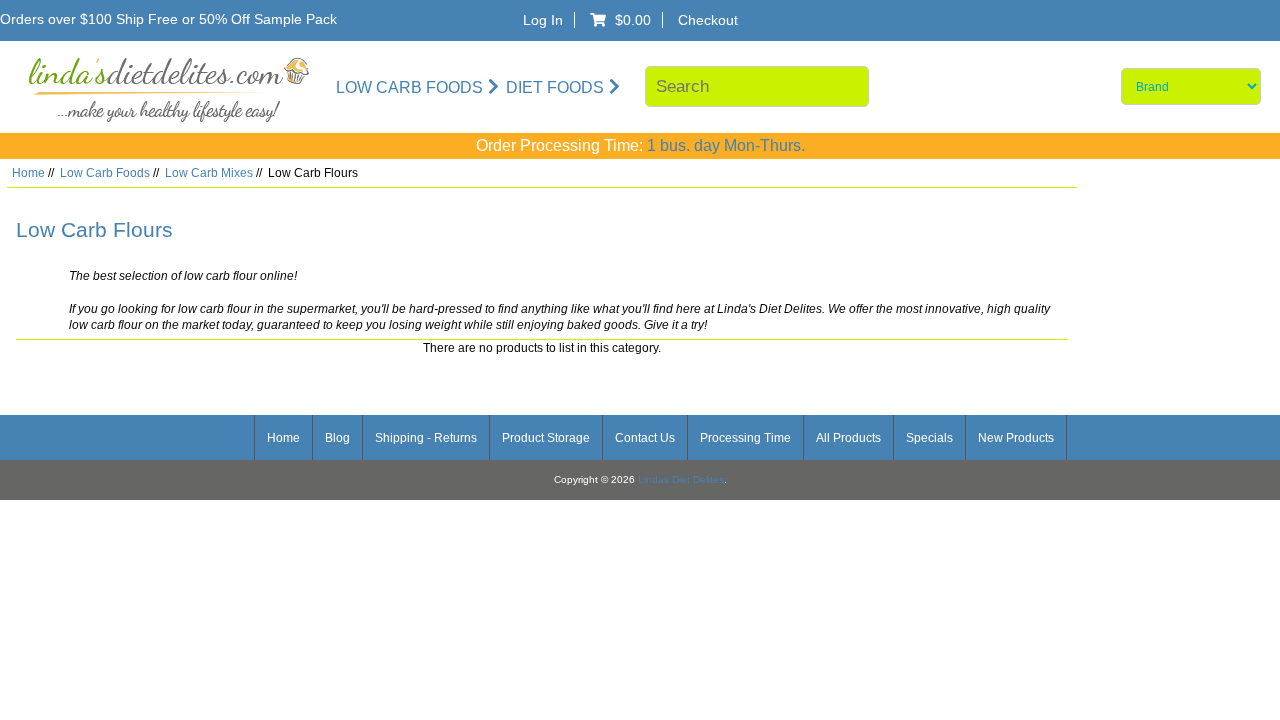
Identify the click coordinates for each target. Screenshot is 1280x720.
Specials (929, 438)
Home (28, 172)
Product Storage (546, 438)
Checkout (708, 20)
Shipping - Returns (426, 438)
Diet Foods (555, 87)
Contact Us (645, 438)
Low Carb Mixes (209, 172)
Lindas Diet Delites (681, 479)
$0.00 (636, 20)
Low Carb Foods (105, 172)
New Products (1016, 438)
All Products (848, 438)
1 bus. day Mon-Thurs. (726, 145)
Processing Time (745, 438)
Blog (337, 438)
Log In (543, 20)
